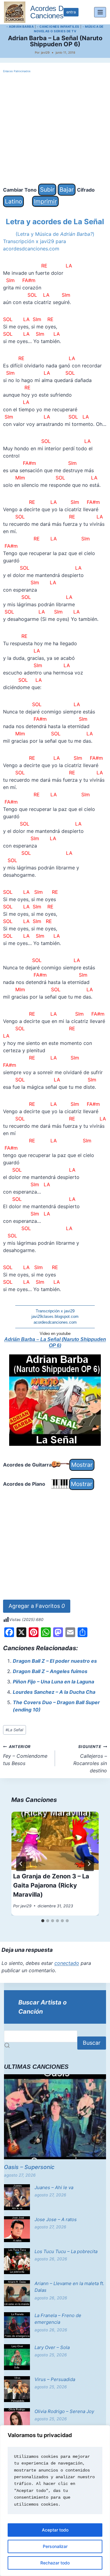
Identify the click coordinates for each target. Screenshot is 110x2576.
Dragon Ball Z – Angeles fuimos (50, 1671)
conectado (67, 1963)
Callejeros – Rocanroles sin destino (90, 1759)
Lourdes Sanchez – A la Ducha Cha (54, 1692)
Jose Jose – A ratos (56, 2219)
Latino (13, 201)
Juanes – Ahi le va (54, 2187)
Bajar (67, 189)
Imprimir (45, 201)
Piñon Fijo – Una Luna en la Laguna (53, 1682)
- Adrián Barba (20, 27)
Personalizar (55, 2546)
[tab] (43, 1921)
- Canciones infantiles (58, 27)
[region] (55, 2501)
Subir (47, 189)
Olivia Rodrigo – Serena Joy (64, 2411)
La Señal (14, 1730)
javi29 (45, 52)
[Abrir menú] (100, 12)
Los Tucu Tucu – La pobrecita (66, 2251)
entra (71, 12)
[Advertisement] (55, 129)
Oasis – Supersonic (29, 2167)
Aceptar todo (55, 2530)
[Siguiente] (89, 1864)
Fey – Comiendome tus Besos (25, 1755)
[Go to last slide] (21, 1864)
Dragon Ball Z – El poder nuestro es (55, 1661)
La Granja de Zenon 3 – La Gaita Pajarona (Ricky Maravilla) (51, 1885)
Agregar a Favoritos (37, 1606)
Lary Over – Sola (52, 2347)
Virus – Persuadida (55, 2379)
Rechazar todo (55, 2563)
